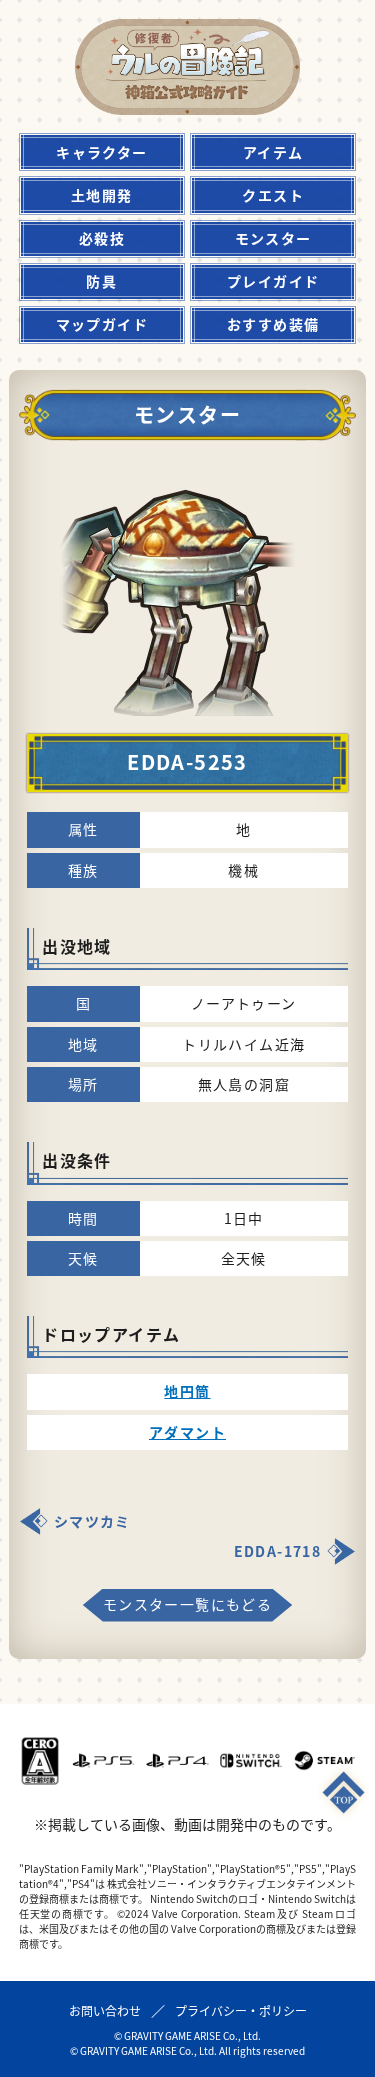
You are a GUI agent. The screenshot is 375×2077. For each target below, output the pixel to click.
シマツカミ (92, 1521)
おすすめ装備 (273, 324)
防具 (101, 281)
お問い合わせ (105, 2010)
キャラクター (101, 152)
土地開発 (102, 195)
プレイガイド (273, 281)
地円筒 (187, 1391)
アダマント (187, 1432)
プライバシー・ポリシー (241, 2010)
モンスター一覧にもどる (187, 1604)
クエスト (273, 195)
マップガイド (102, 324)
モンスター (273, 238)
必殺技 (102, 238)
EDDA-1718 (278, 1551)
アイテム (273, 152)
